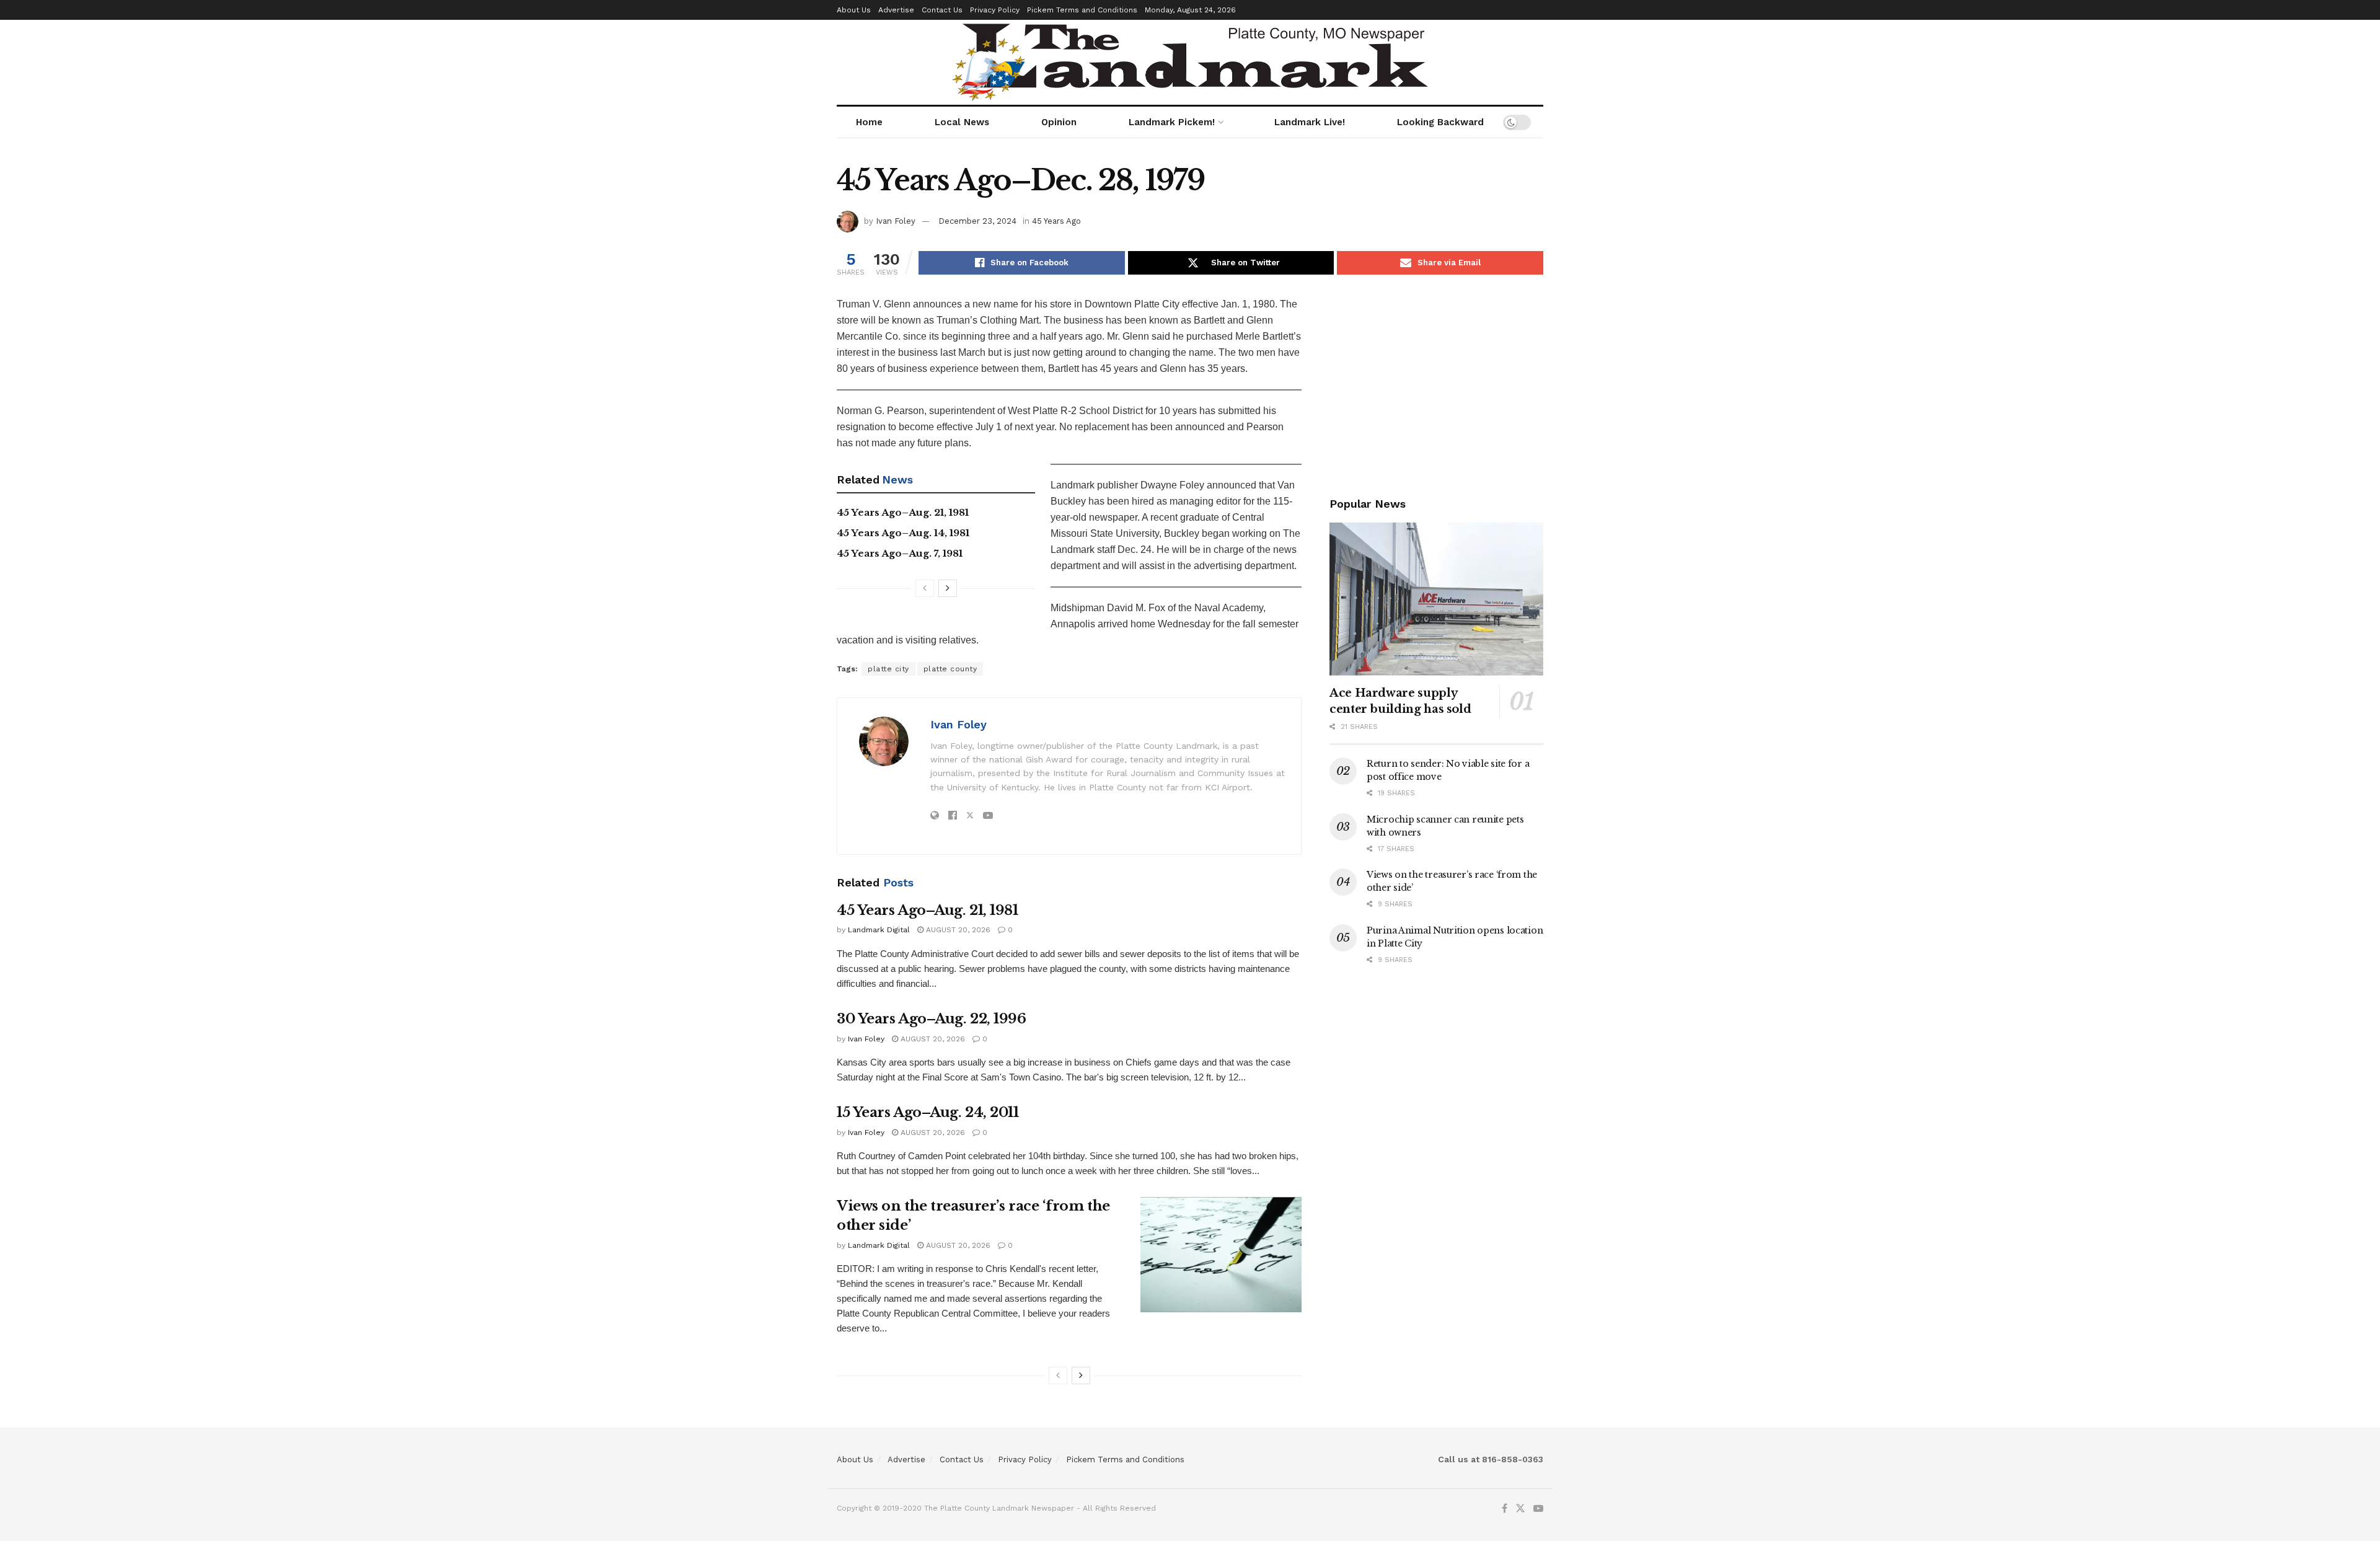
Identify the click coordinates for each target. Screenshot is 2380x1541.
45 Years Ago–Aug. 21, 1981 (903, 512)
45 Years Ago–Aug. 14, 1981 (903, 533)
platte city (888, 669)
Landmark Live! (1310, 122)
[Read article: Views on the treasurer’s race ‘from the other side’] (1221, 1255)
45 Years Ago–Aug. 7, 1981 (900, 553)
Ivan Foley (896, 221)
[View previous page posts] (925, 588)
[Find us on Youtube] (1538, 1509)
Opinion (1059, 122)
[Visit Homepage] (1190, 62)
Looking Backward (1440, 122)
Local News (962, 122)
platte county (950, 669)
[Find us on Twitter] (1520, 1509)
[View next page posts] (948, 588)
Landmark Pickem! (1172, 122)
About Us (854, 10)
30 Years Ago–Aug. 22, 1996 (932, 1019)
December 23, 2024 (977, 221)
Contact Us (942, 10)
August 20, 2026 (957, 930)
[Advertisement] (1436, 383)
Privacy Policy (995, 10)
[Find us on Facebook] (1505, 1509)
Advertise (896, 10)
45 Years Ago (1056, 221)
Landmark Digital (879, 930)
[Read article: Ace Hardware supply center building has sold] (1436, 599)
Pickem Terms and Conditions (1082, 10)
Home (869, 122)
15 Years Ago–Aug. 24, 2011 (928, 1112)
